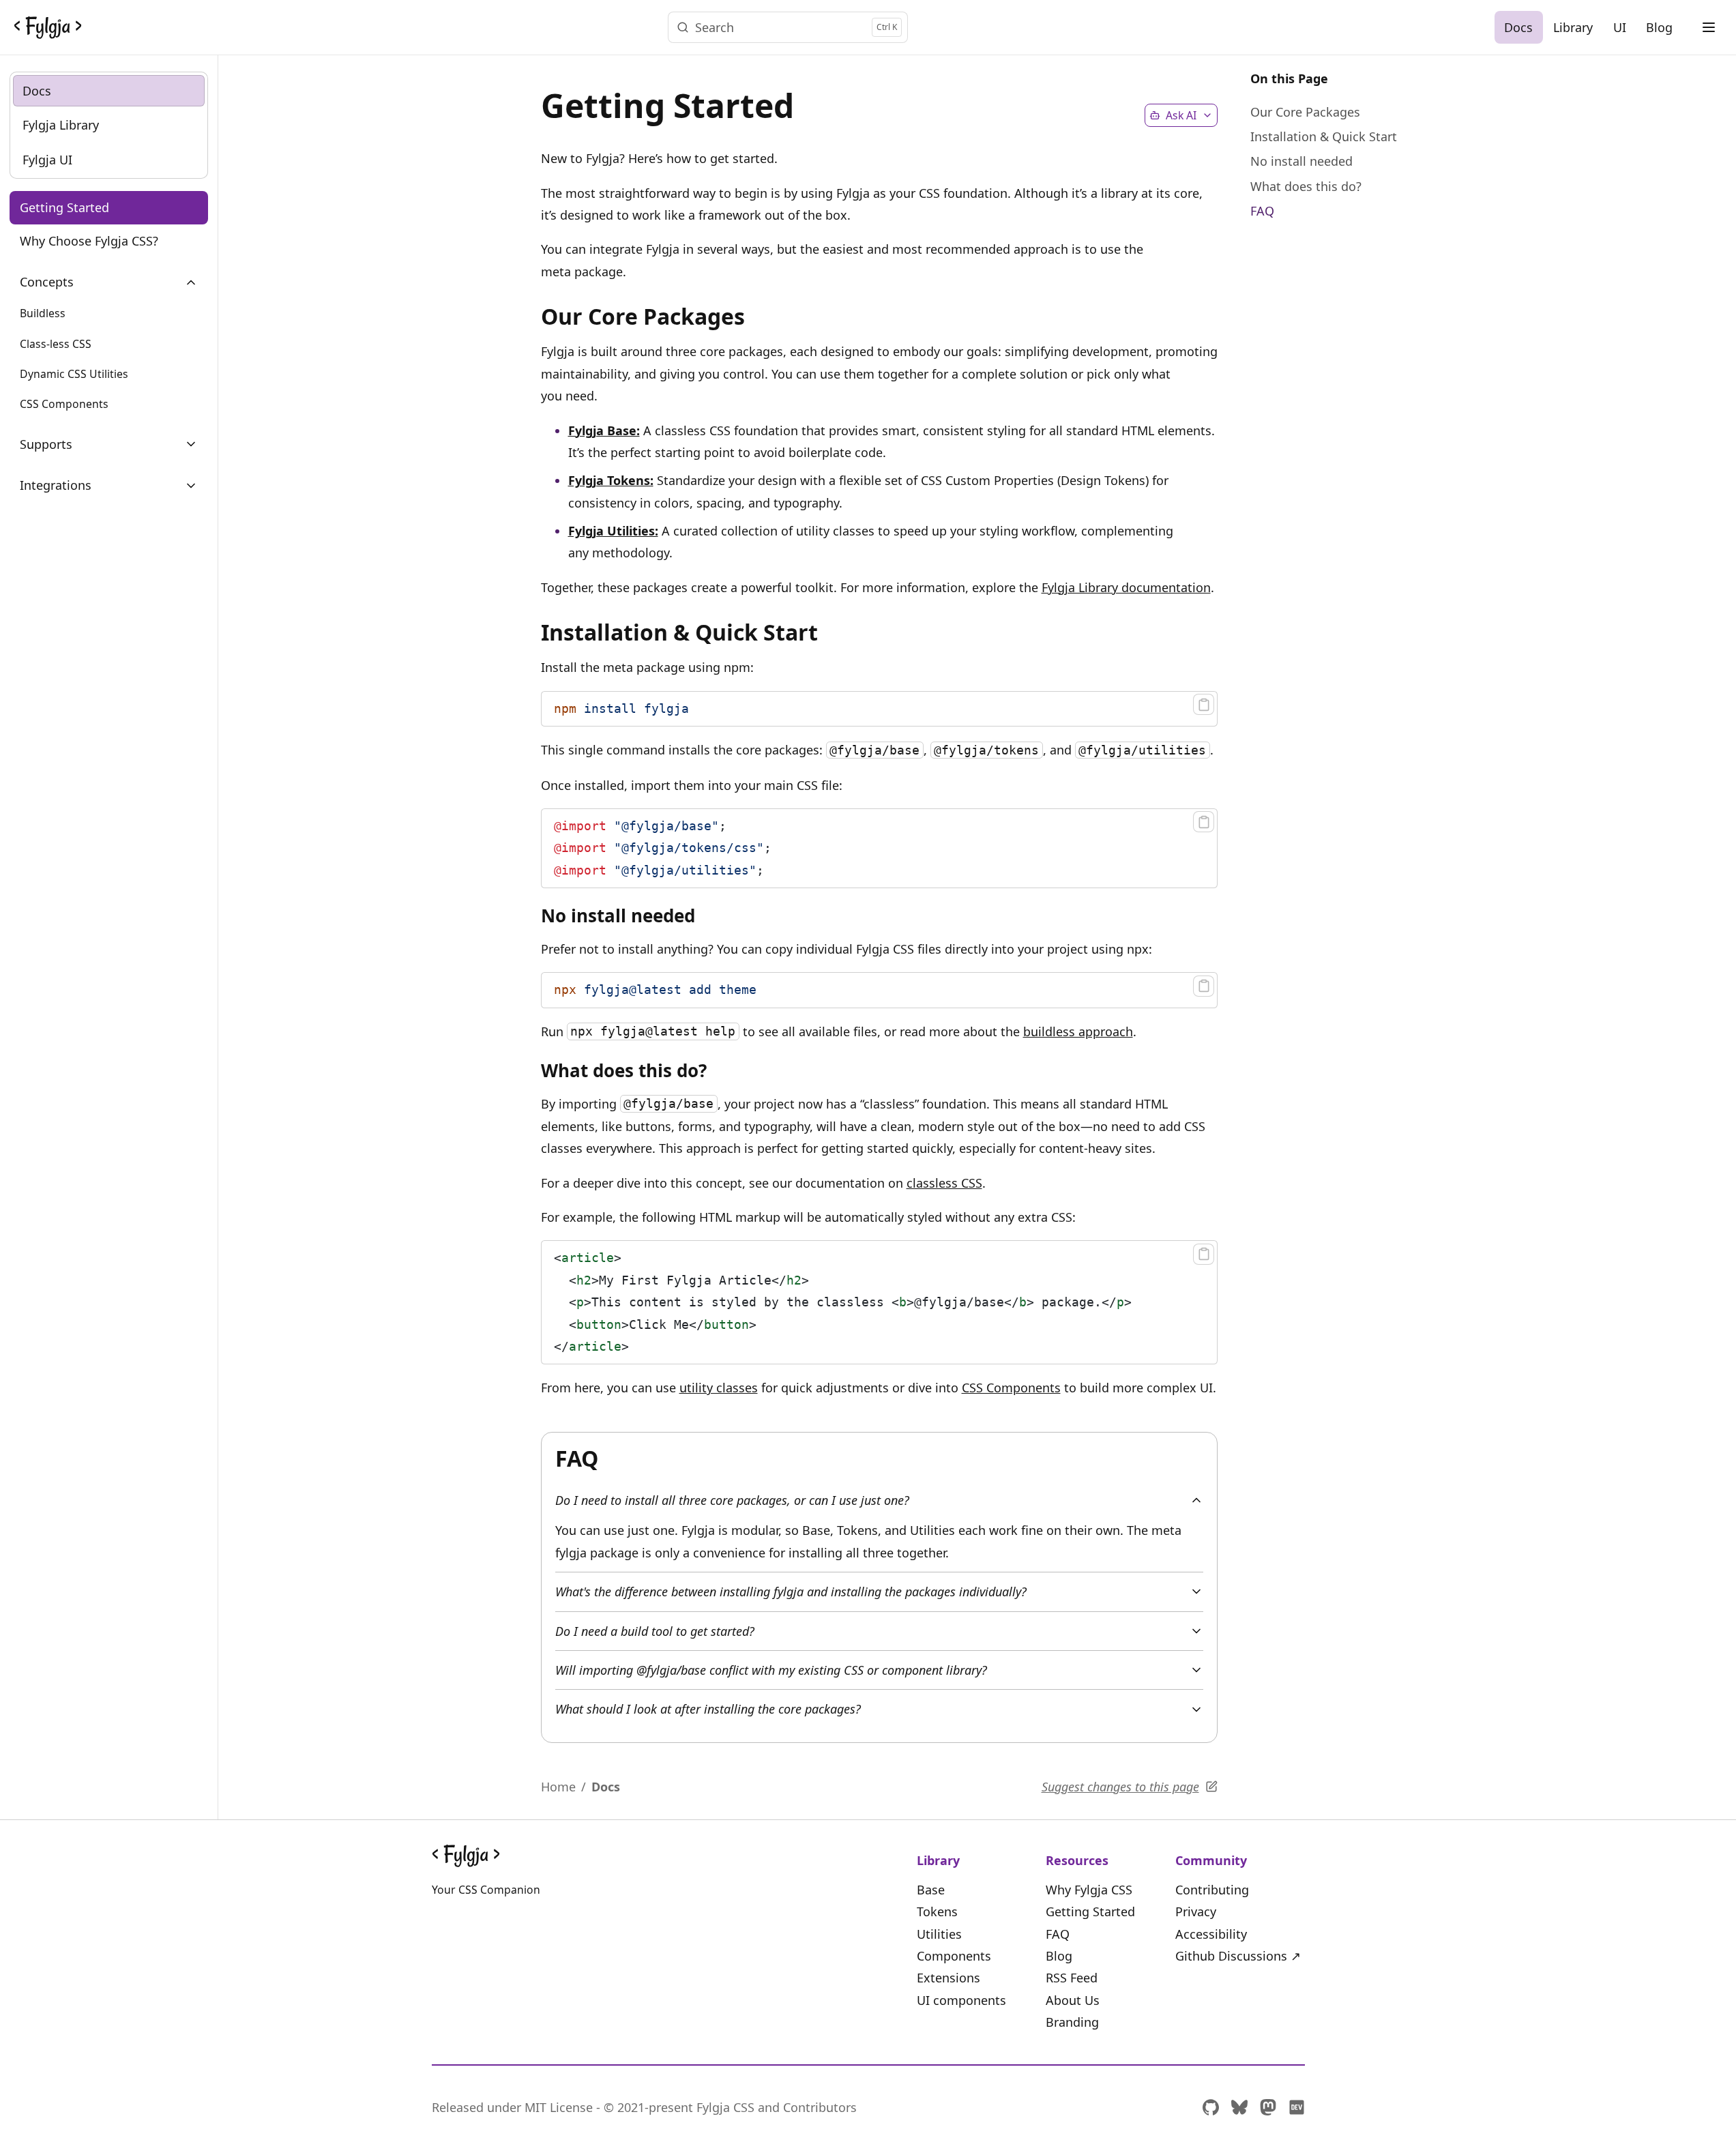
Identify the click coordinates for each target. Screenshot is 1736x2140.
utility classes (719, 1388)
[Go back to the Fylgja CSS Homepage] (48, 27)
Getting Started (64, 208)
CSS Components (64, 405)
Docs (1518, 27)
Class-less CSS (56, 344)
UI (1620, 27)
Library (1573, 27)
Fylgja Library (61, 126)
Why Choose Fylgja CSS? (89, 241)
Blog (1659, 27)
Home (558, 1787)
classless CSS (944, 1183)
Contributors (820, 2107)
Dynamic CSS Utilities (74, 374)
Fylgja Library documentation (1126, 587)
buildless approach (1078, 1031)
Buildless (43, 314)
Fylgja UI (47, 160)
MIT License (559, 2107)
